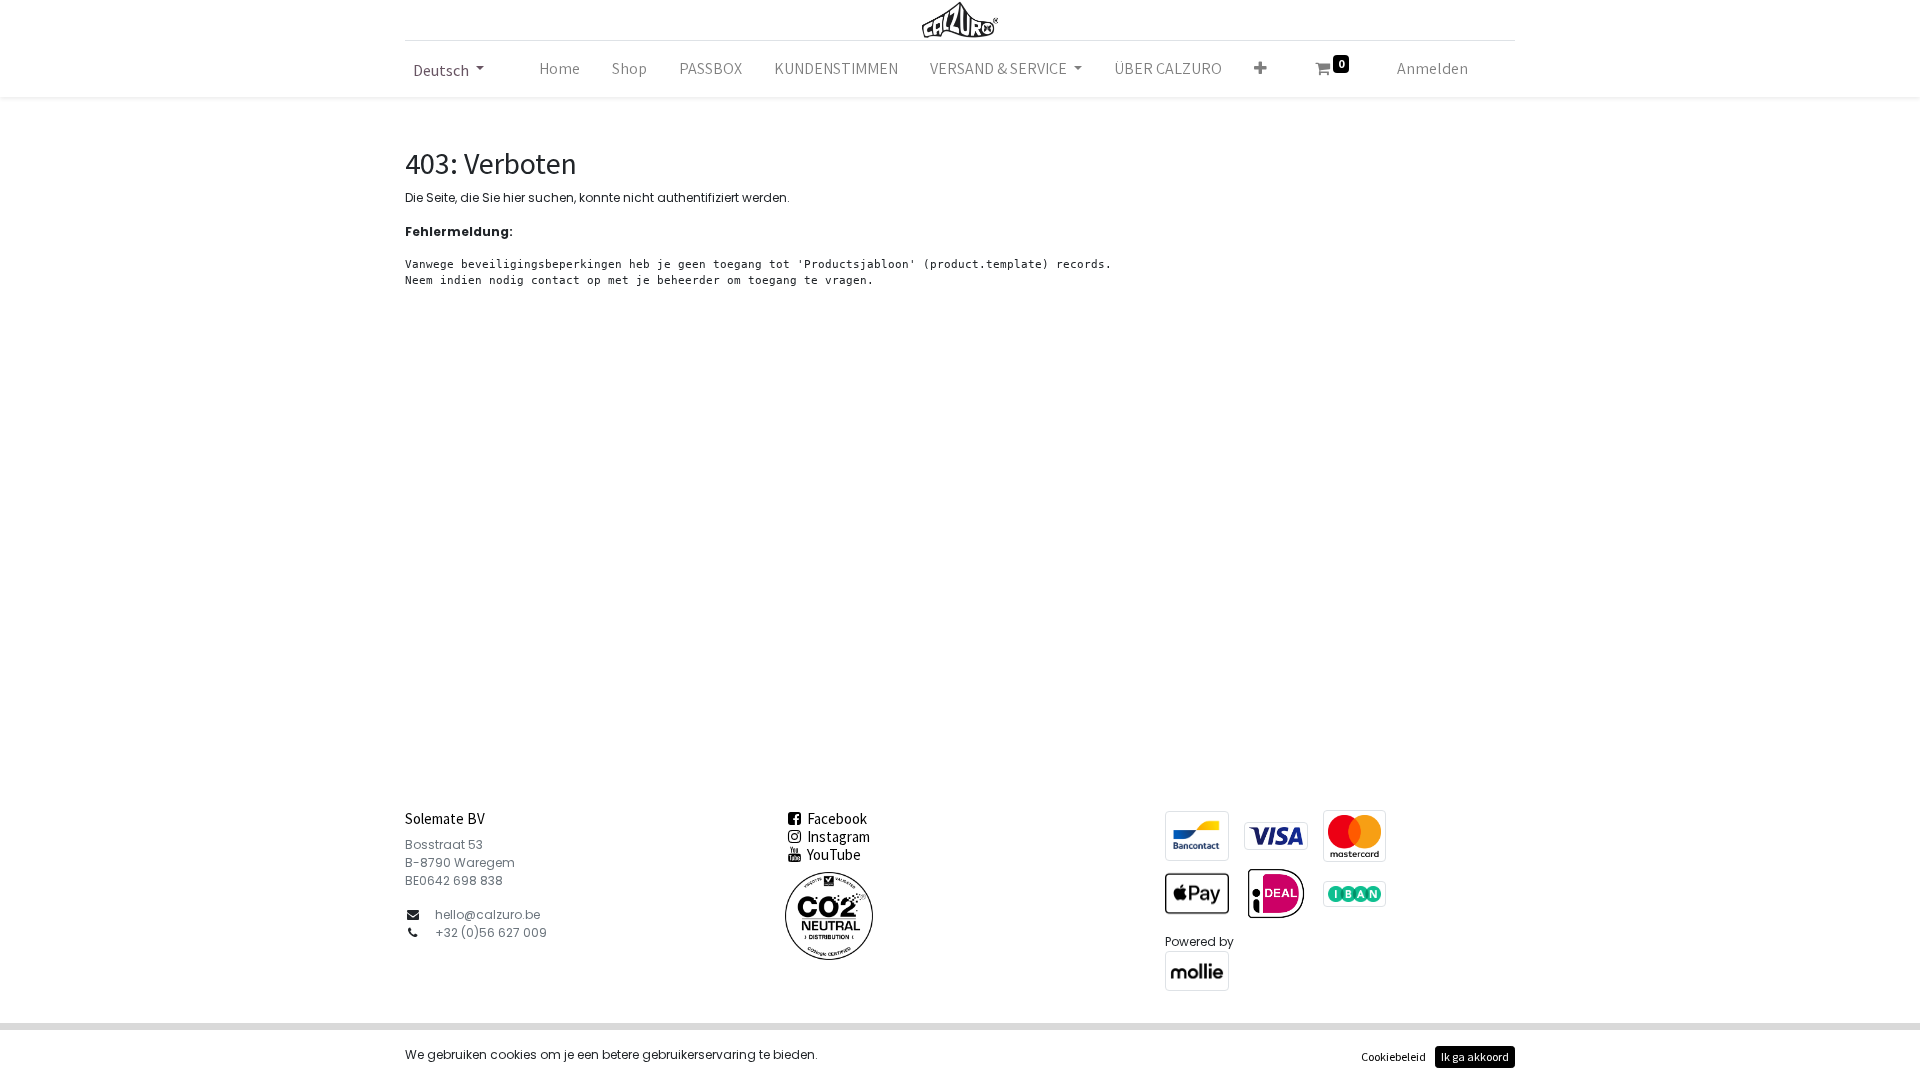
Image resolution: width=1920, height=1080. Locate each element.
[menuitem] (559, 69)
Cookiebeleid (1393, 1056)
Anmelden (1432, 68)
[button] (1260, 69)
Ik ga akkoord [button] (1475, 1056)
